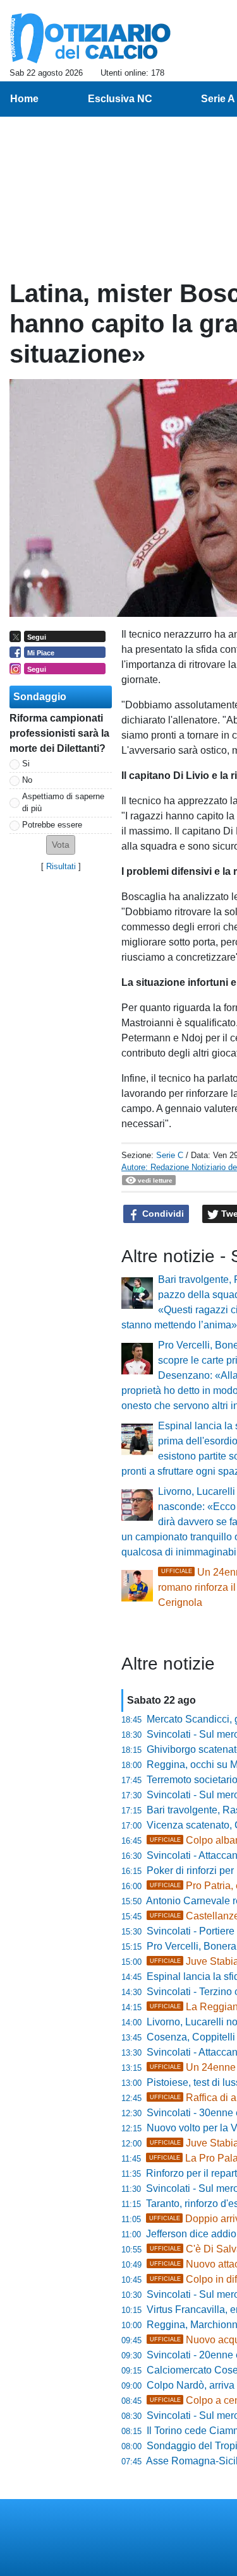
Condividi (162, 1214)
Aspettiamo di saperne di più (63, 802)
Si (26, 764)
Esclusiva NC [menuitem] (120, 99)
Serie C (170, 1155)
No (27, 780)
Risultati (61, 866)
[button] (61, 845)
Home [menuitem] (24, 99)
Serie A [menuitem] (218, 99)
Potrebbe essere (52, 825)
